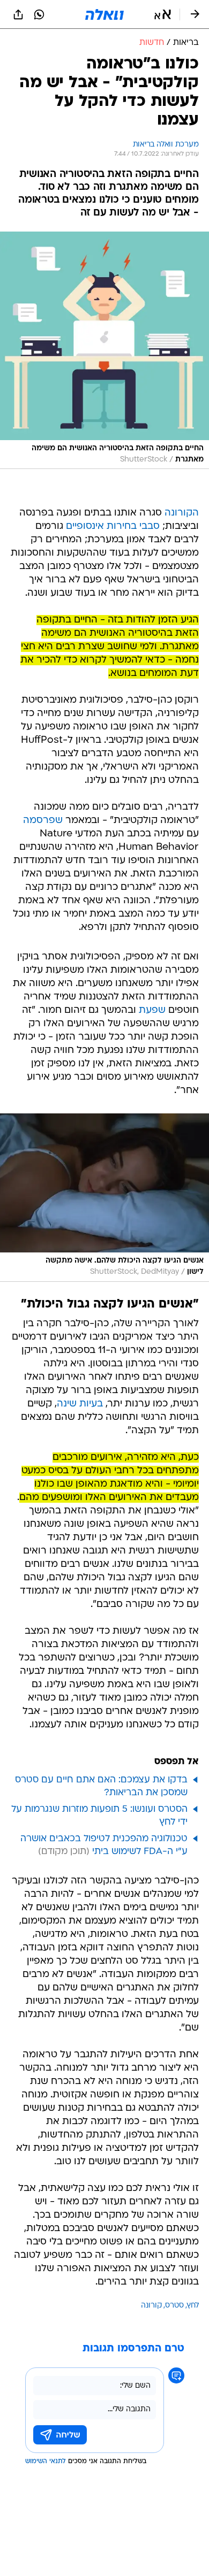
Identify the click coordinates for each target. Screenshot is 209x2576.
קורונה (151, 2306)
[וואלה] (104, 14)
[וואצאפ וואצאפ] (39, 14)
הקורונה (182, 513)
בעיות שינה (80, 1404)
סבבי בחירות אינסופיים (113, 526)
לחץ (193, 2306)
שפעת (152, 1010)
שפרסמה (43, 821)
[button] (163, 14)
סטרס (174, 2306)
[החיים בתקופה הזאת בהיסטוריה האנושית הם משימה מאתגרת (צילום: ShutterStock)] (104, 351)
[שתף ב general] (18, 14)
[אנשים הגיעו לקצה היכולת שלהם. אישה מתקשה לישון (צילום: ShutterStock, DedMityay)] (104, 1197)
